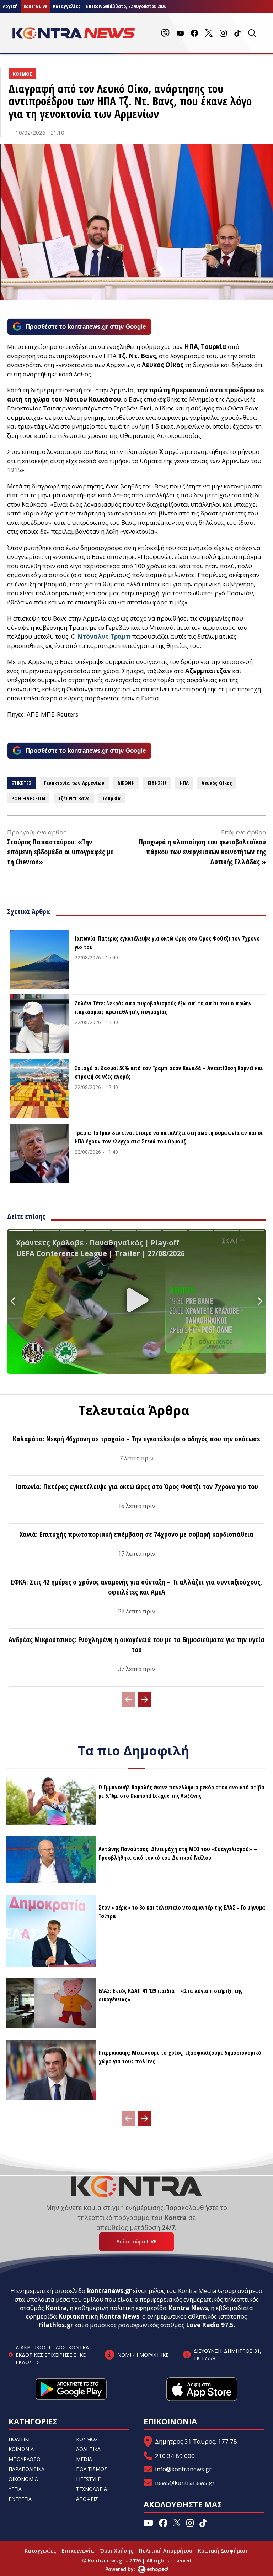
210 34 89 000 (175, 2456)
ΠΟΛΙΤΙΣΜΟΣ (92, 2469)
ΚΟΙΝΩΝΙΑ (21, 2449)
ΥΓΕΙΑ (15, 2489)
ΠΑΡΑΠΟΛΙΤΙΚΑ (26, 2469)
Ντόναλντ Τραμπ (104, 636)
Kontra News (188, 2308)
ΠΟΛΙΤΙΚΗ (20, 2439)
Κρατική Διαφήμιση (223, 2551)
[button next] (144, 1700)
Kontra (56, 2308)
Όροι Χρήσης (117, 2551)
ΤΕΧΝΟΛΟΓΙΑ (92, 2489)
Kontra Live (35, 6)
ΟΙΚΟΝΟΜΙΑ (23, 2479)
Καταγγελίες (67, 6)
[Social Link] (165, 33)
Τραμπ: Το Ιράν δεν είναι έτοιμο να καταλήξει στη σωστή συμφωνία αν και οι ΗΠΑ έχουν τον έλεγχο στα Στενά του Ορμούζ (169, 1137)
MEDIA (84, 2459)
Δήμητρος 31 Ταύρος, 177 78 (196, 2441)
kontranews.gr (109, 2291)
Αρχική (10, 6)
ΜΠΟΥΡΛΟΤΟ (25, 2459)
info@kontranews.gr (183, 2469)
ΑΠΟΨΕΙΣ (87, 2499)
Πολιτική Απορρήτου (166, 2551)
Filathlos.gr (56, 2325)
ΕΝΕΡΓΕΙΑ (20, 2499)
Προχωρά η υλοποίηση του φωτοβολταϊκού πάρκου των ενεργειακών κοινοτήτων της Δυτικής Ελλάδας (202, 852)
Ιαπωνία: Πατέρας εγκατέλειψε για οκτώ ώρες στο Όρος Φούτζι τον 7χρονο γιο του (167, 943)
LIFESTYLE (88, 2479)
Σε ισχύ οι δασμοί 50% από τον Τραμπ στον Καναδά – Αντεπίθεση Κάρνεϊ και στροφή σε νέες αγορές (169, 1072)
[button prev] (129, 1700)
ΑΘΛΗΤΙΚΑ (88, 2449)
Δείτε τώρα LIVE (136, 2242)
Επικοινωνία (78, 2551)
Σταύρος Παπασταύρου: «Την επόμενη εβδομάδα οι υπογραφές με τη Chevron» (60, 852)
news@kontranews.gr (185, 2483)
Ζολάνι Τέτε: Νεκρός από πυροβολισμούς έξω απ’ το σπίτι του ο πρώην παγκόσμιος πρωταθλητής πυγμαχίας (163, 1007)
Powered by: (128, 2569)
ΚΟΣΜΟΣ (87, 2439)
